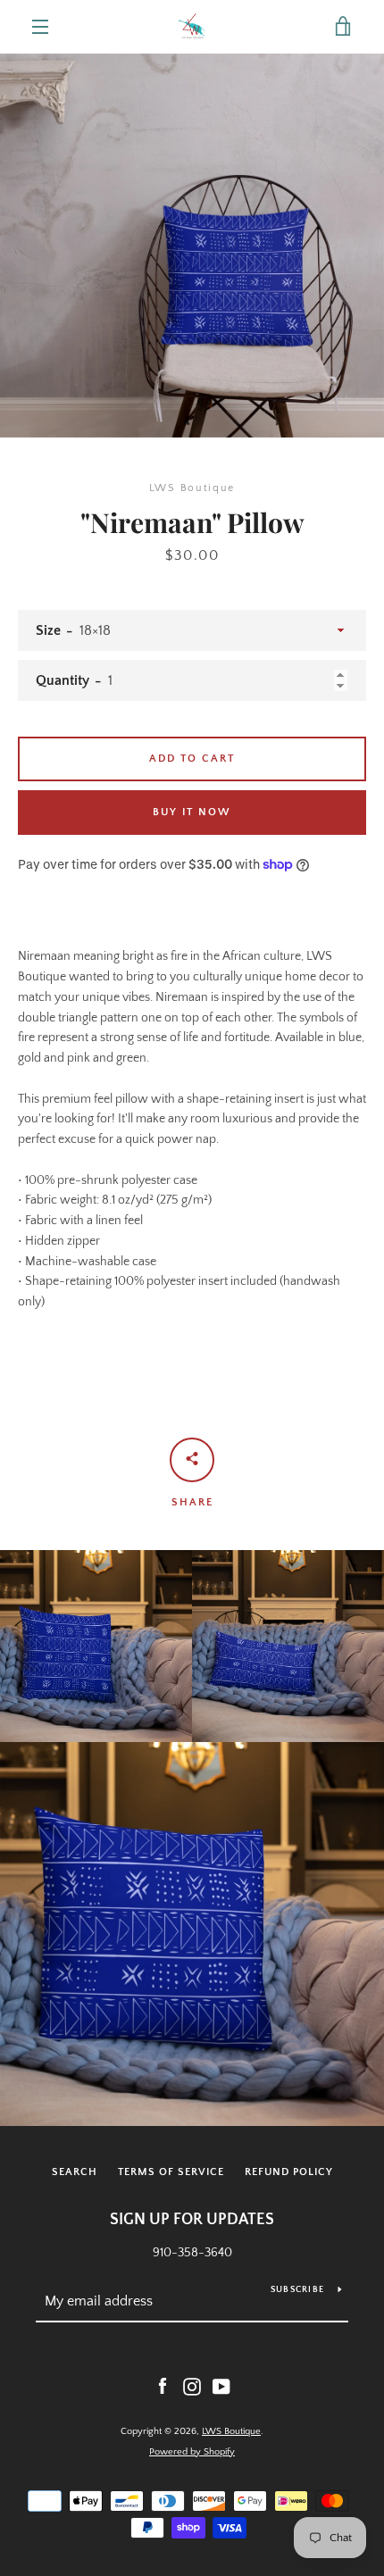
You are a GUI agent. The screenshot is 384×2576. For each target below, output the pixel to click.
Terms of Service (171, 2172)
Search (75, 2172)
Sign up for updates (192, 2220)
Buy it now (192, 812)
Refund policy (289, 2172)
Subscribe (297, 2290)
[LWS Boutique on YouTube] (221, 2386)
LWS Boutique (231, 2431)
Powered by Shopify (192, 2452)
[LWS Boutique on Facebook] (163, 2386)
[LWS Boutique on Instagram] (192, 2386)
